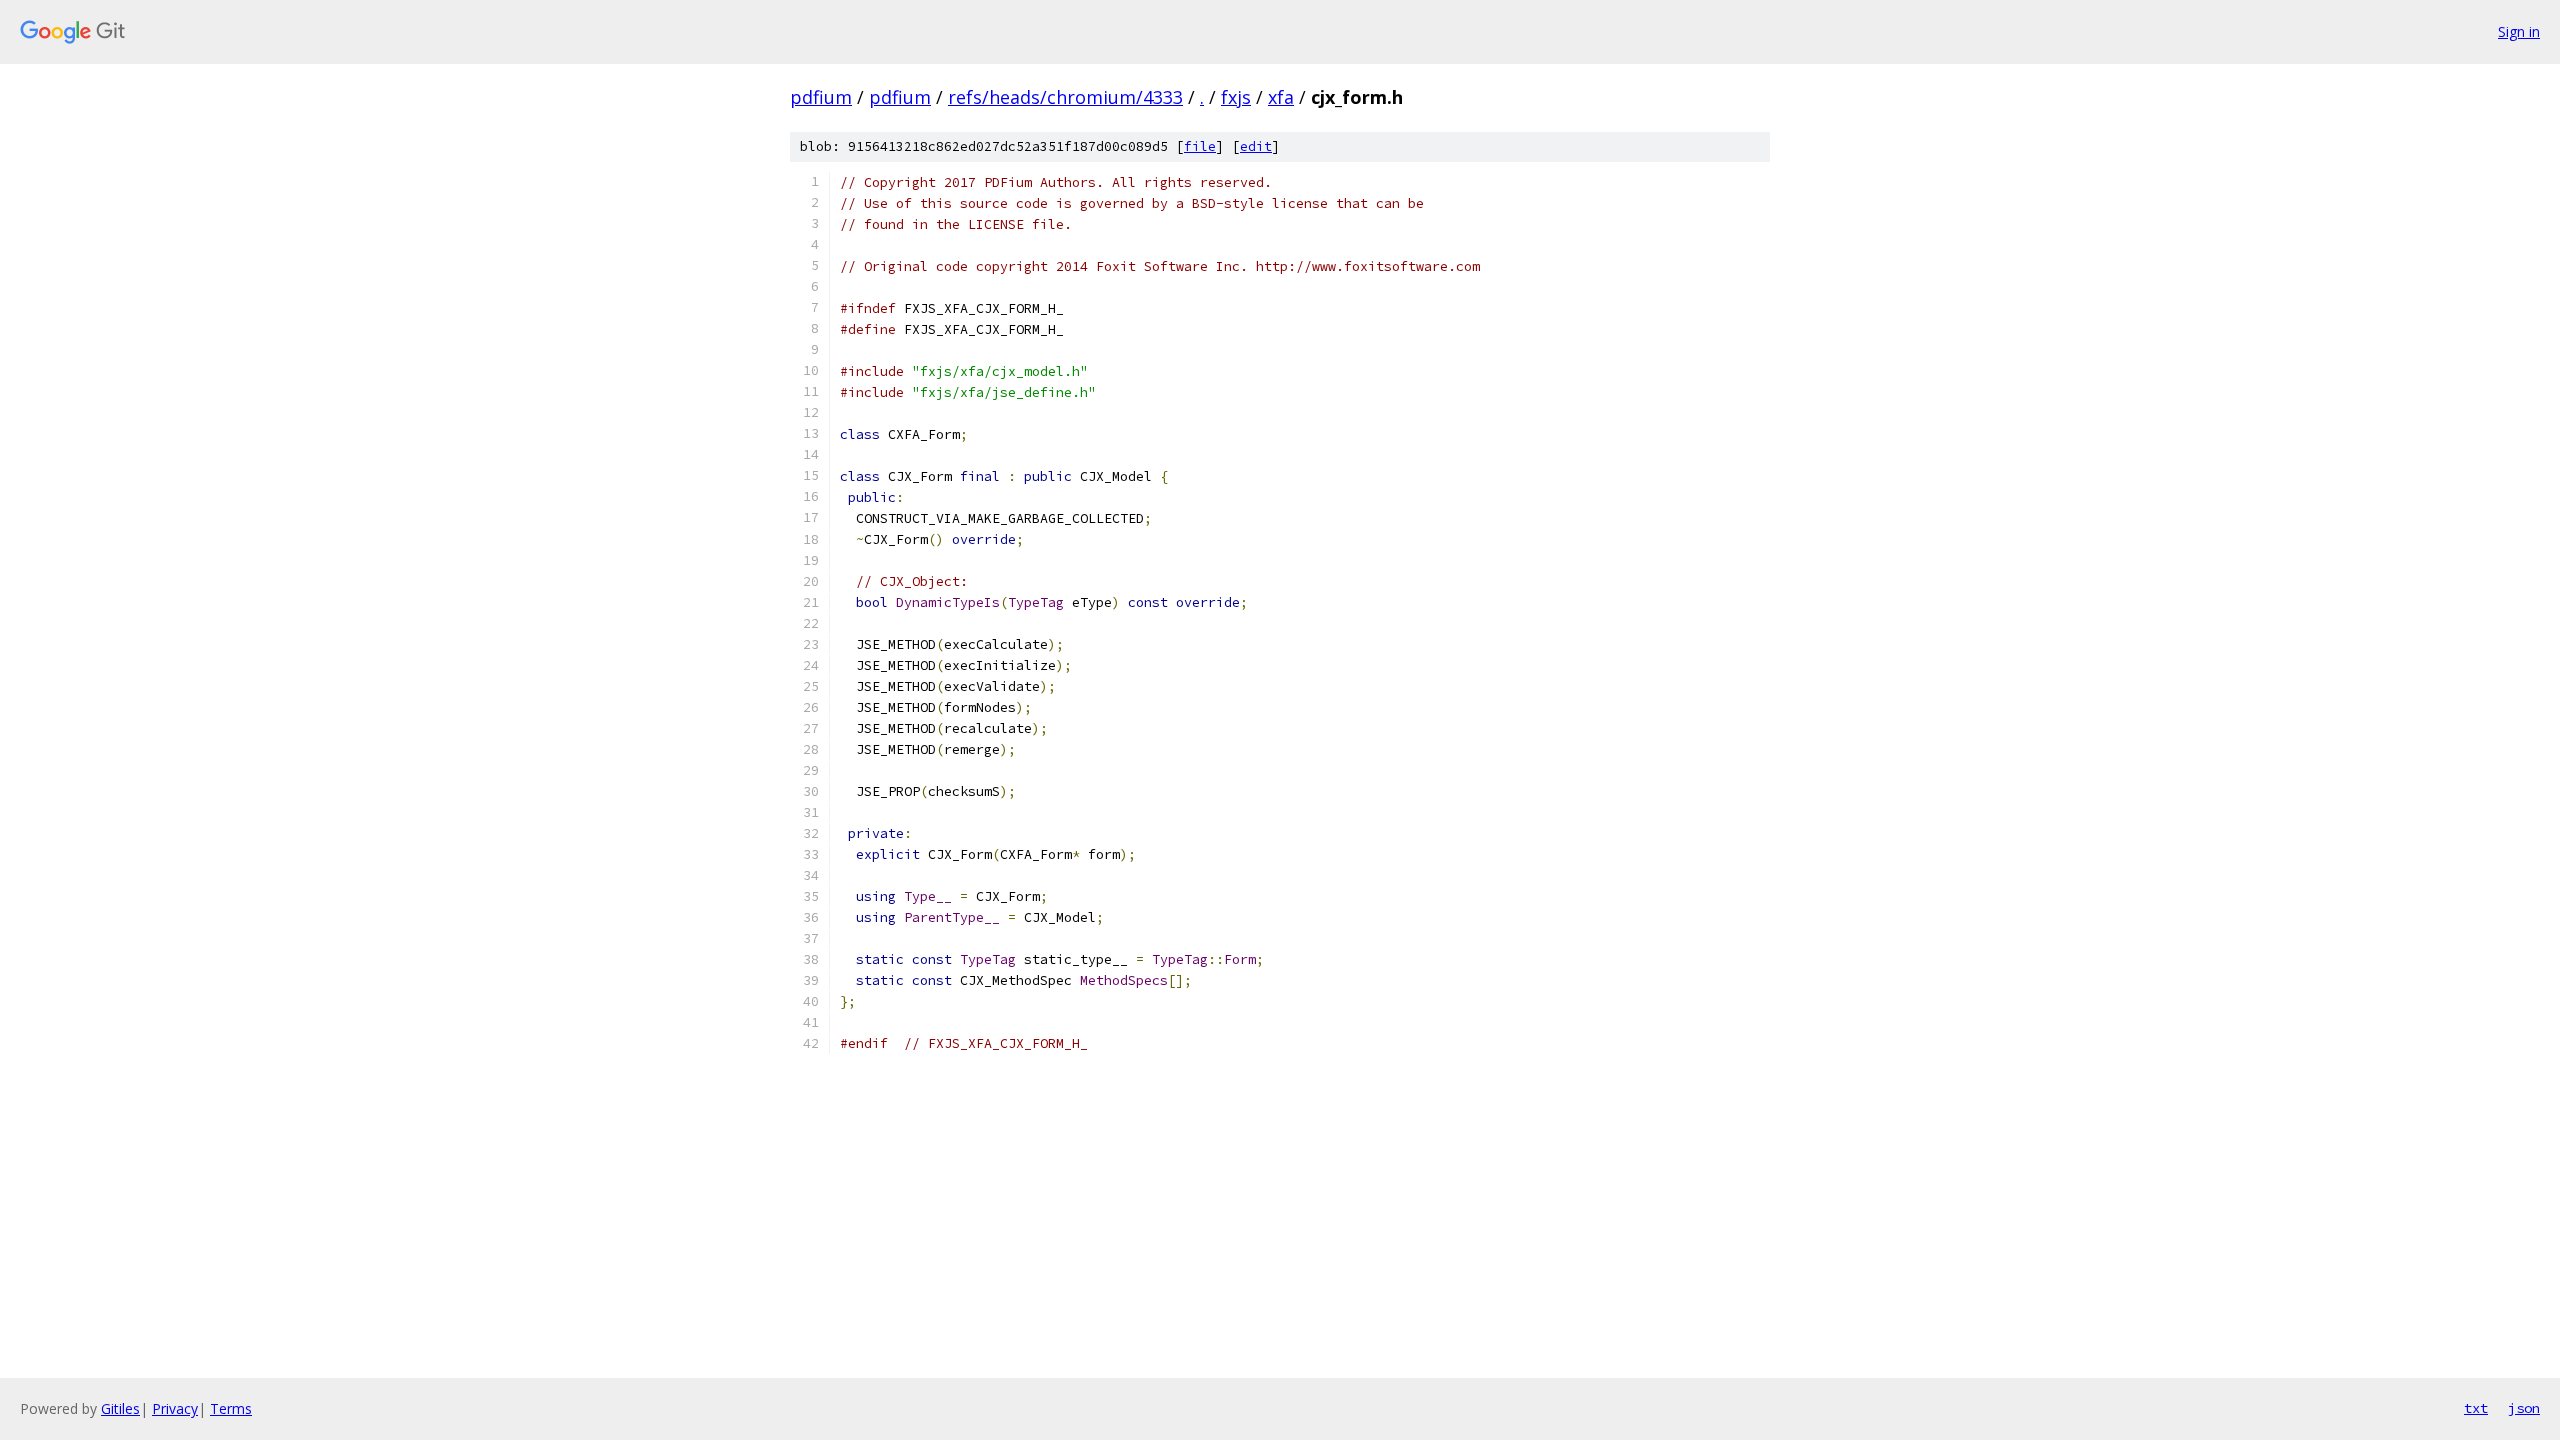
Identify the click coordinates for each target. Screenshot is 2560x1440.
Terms (231, 1408)
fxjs (1236, 97)
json (2524, 1408)
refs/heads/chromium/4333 (1065, 97)
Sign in (2519, 31)
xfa (1281, 97)
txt (2476, 1408)
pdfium (821, 97)
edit (1256, 146)
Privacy (175, 1408)
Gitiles (120, 1408)
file (1200, 146)
